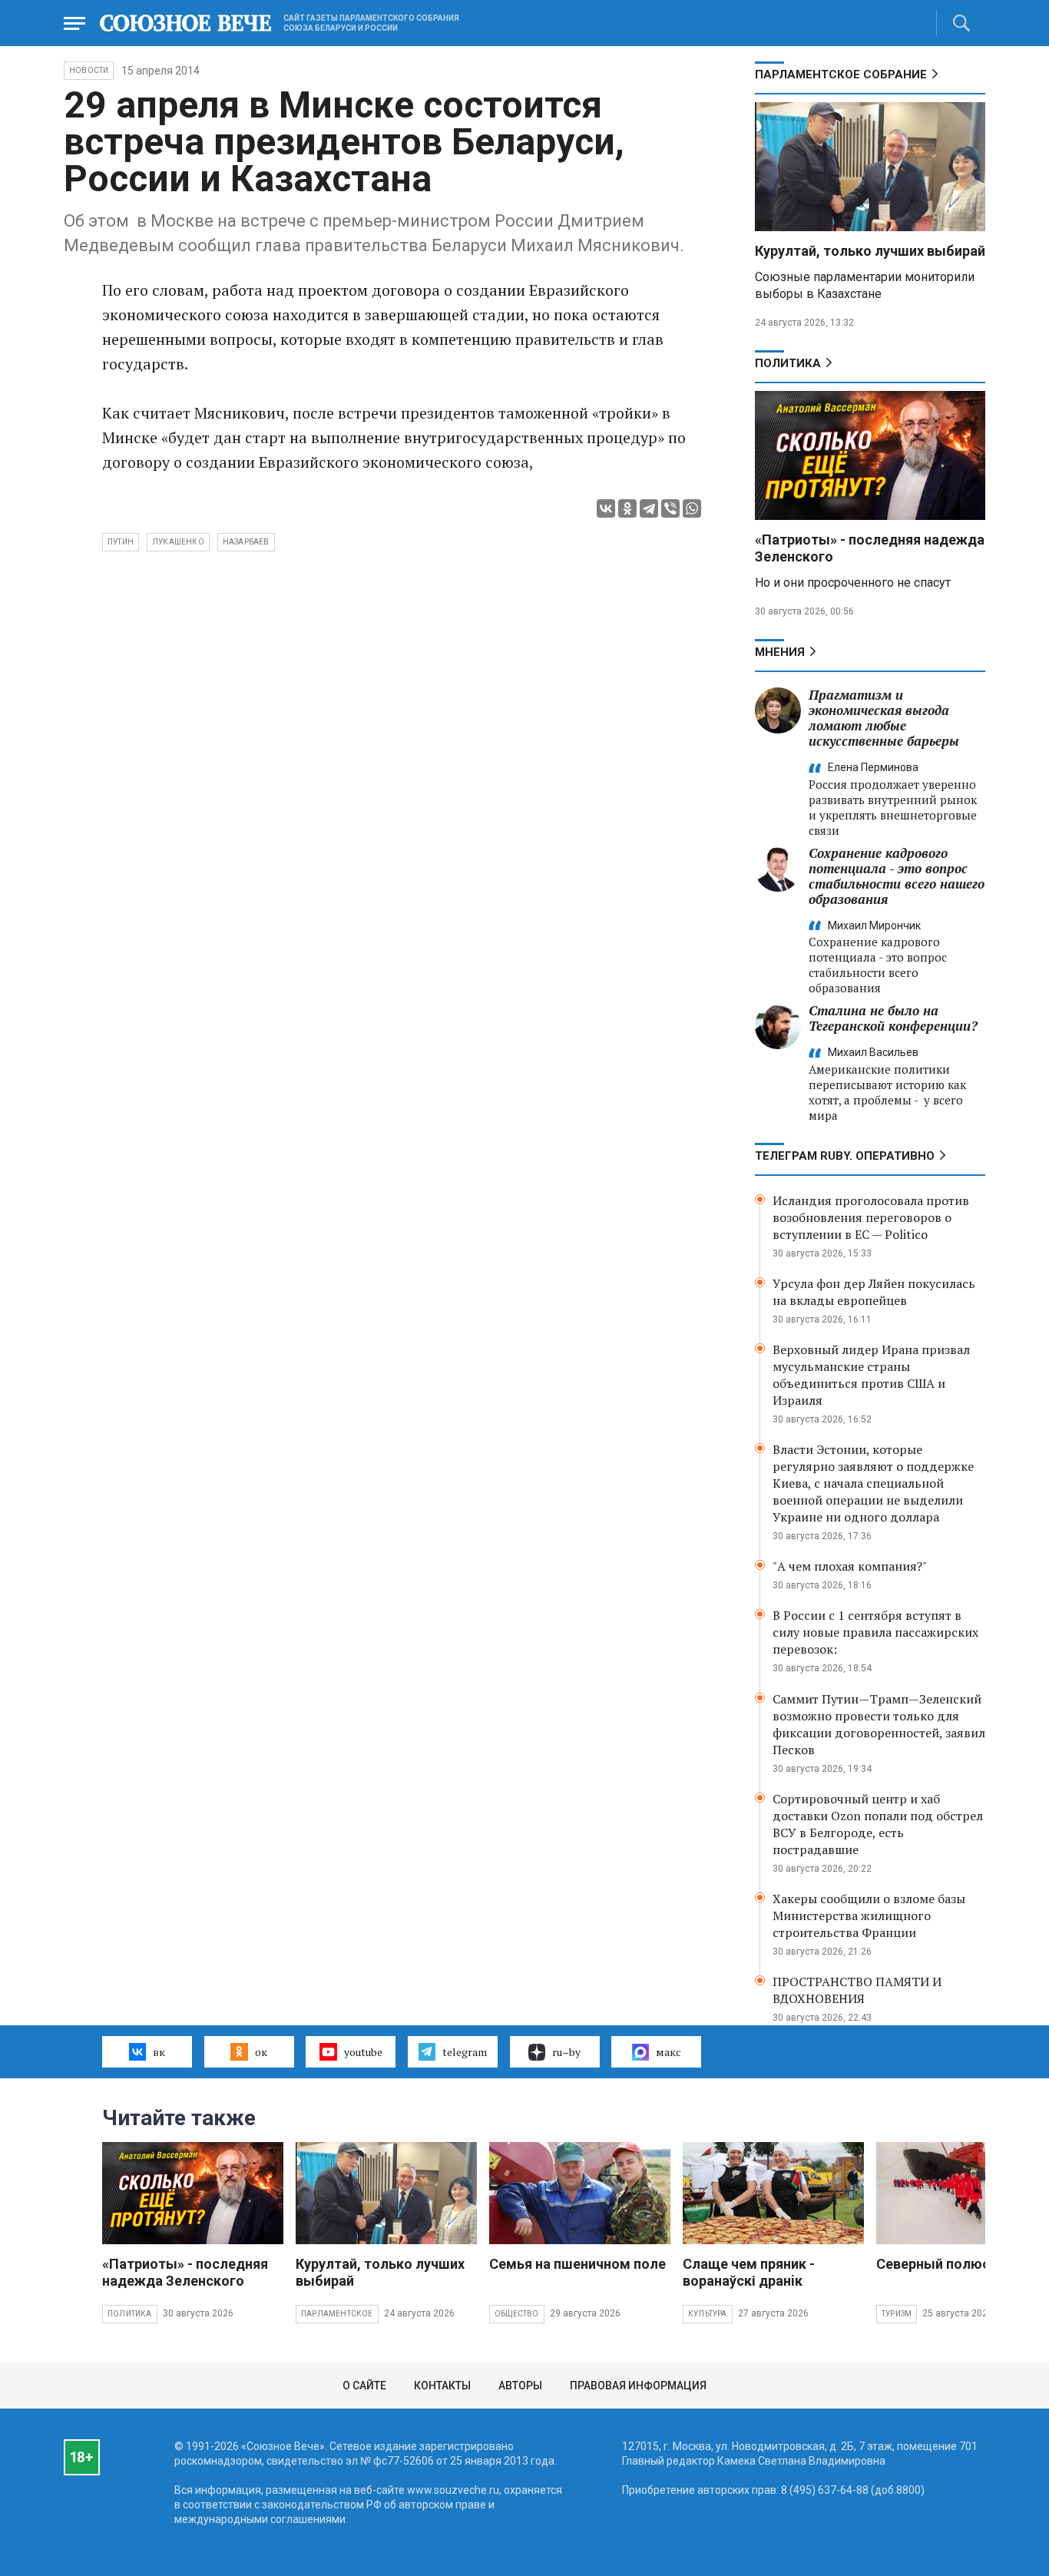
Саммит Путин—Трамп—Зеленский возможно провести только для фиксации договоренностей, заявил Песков (879, 1724)
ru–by (566, 2052)
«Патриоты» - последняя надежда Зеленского (185, 2272)
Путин (121, 542)
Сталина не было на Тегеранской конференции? (893, 1018)
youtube (363, 2052)
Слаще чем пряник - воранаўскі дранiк (749, 2272)
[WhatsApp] (692, 508)
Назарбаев (246, 542)
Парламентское (337, 2314)
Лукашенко (178, 542)
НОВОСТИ (89, 70)
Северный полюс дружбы (962, 2264)
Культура (708, 2314)
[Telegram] (649, 508)
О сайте (364, 2386)
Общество (517, 2314)
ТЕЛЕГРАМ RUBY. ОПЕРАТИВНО (845, 1156)
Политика (788, 363)
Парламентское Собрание (841, 74)
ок (261, 2052)
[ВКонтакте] (606, 508)
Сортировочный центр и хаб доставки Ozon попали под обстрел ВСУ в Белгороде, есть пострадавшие (878, 1824)
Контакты (442, 2386)
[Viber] (670, 508)
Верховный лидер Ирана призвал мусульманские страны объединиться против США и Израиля (871, 1375)
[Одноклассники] (627, 508)
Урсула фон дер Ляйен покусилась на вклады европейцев (874, 1292)
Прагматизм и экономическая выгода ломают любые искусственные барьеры (884, 718)
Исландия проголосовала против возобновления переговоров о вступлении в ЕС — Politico (871, 1217)
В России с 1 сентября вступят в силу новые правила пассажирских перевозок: (875, 1632)
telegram (465, 2052)
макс (668, 2052)
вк (159, 2052)
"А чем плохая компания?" (850, 1566)
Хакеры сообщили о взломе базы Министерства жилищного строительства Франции (869, 1915)
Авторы (520, 2386)
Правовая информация (638, 2386)
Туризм (897, 2314)
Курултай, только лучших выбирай (870, 251)
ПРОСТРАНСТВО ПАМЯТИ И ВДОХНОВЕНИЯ (857, 1990)
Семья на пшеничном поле (577, 2264)
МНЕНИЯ (780, 652)
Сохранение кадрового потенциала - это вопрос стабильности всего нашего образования (897, 876)
